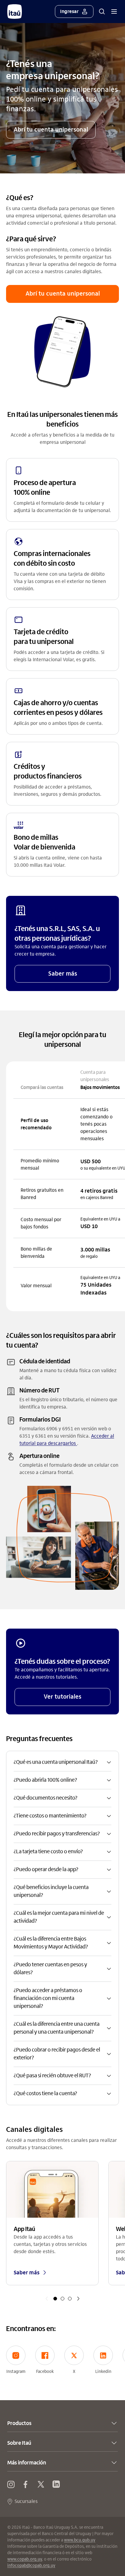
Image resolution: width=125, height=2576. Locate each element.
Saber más (63, 974)
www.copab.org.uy (25, 2559)
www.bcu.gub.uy (80, 2540)
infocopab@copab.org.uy (31, 2566)
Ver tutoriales (62, 1697)
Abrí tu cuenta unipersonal (51, 130)
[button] (62, 1762)
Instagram (16, 2372)
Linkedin (103, 2372)
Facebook (45, 2372)
